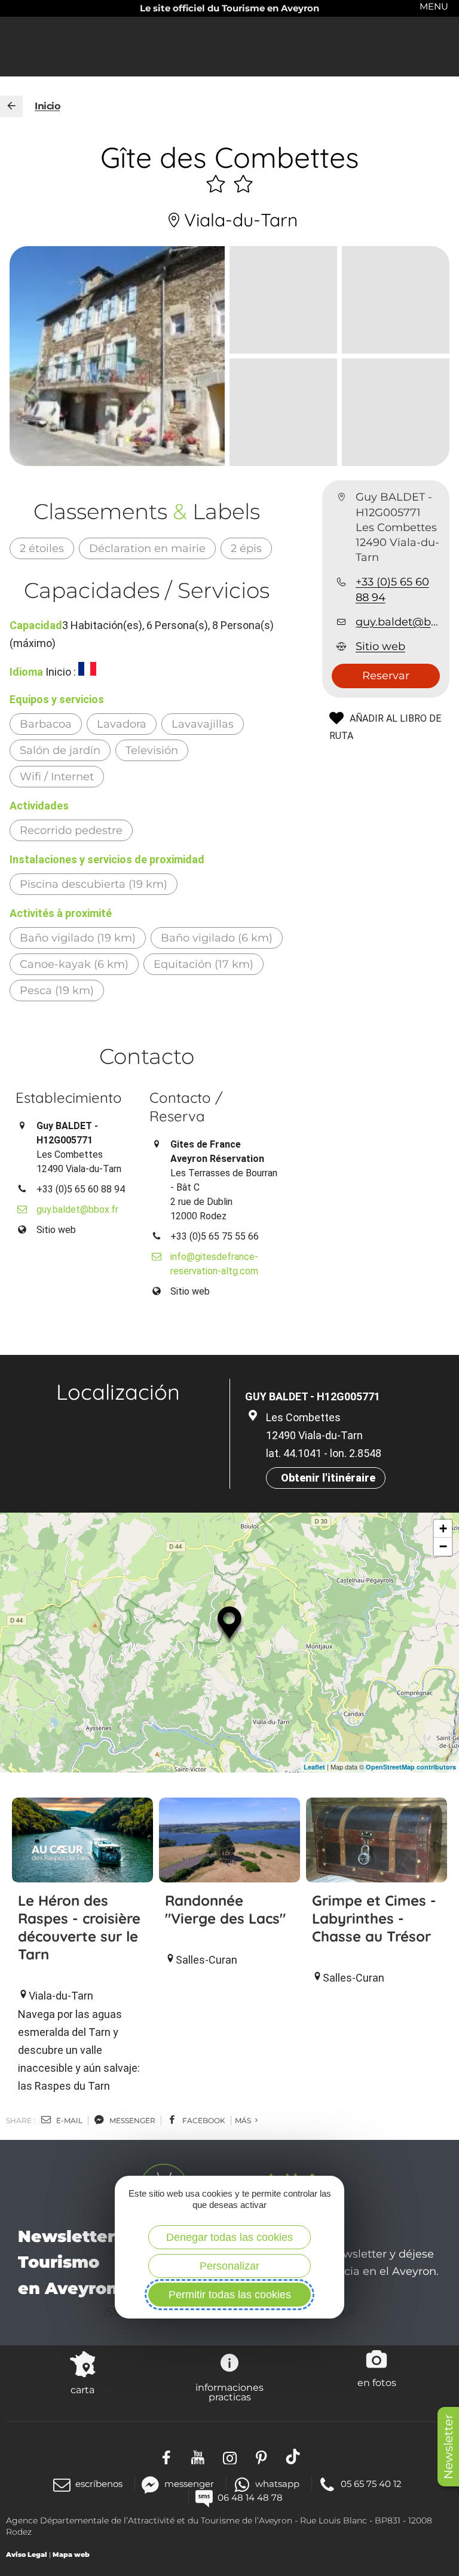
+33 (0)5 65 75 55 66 (215, 1236)
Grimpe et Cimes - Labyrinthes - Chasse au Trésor (374, 1918)
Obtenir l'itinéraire (328, 1478)
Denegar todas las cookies (229, 2237)
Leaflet (314, 1767)
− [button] (443, 1546)
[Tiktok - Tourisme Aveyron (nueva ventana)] (293, 2457)
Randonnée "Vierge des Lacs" (225, 1909)
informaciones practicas (229, 2392)
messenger (131, 2120)
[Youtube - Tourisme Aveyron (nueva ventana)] (198, 2457)
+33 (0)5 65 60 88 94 (392, 589)
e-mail (68, 2120)
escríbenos (99, 2484)
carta (82, 2390)
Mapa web (71, 2554)
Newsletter (448, 2447)
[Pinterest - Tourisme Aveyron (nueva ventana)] (261, 2457)
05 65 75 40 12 (371, 2484)
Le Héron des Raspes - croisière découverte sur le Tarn (79, 1927)
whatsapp (277, 2484)
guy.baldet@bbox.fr (398, 622)
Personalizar (229, 2266)
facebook (203, 2120)
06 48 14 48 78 (250, 2497)
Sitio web (380, 646)
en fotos (377, 2382)
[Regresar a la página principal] (11, 106)
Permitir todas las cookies (230, 2295)
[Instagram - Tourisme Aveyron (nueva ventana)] (230, 2457)
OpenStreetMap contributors (411, 1767)
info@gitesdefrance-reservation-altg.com (214, 1264)
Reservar (386, 676)
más (244, 2120)
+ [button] (443, 1528)
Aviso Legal (27, 2554)
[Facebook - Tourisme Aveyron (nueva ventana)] (166, 2457)
